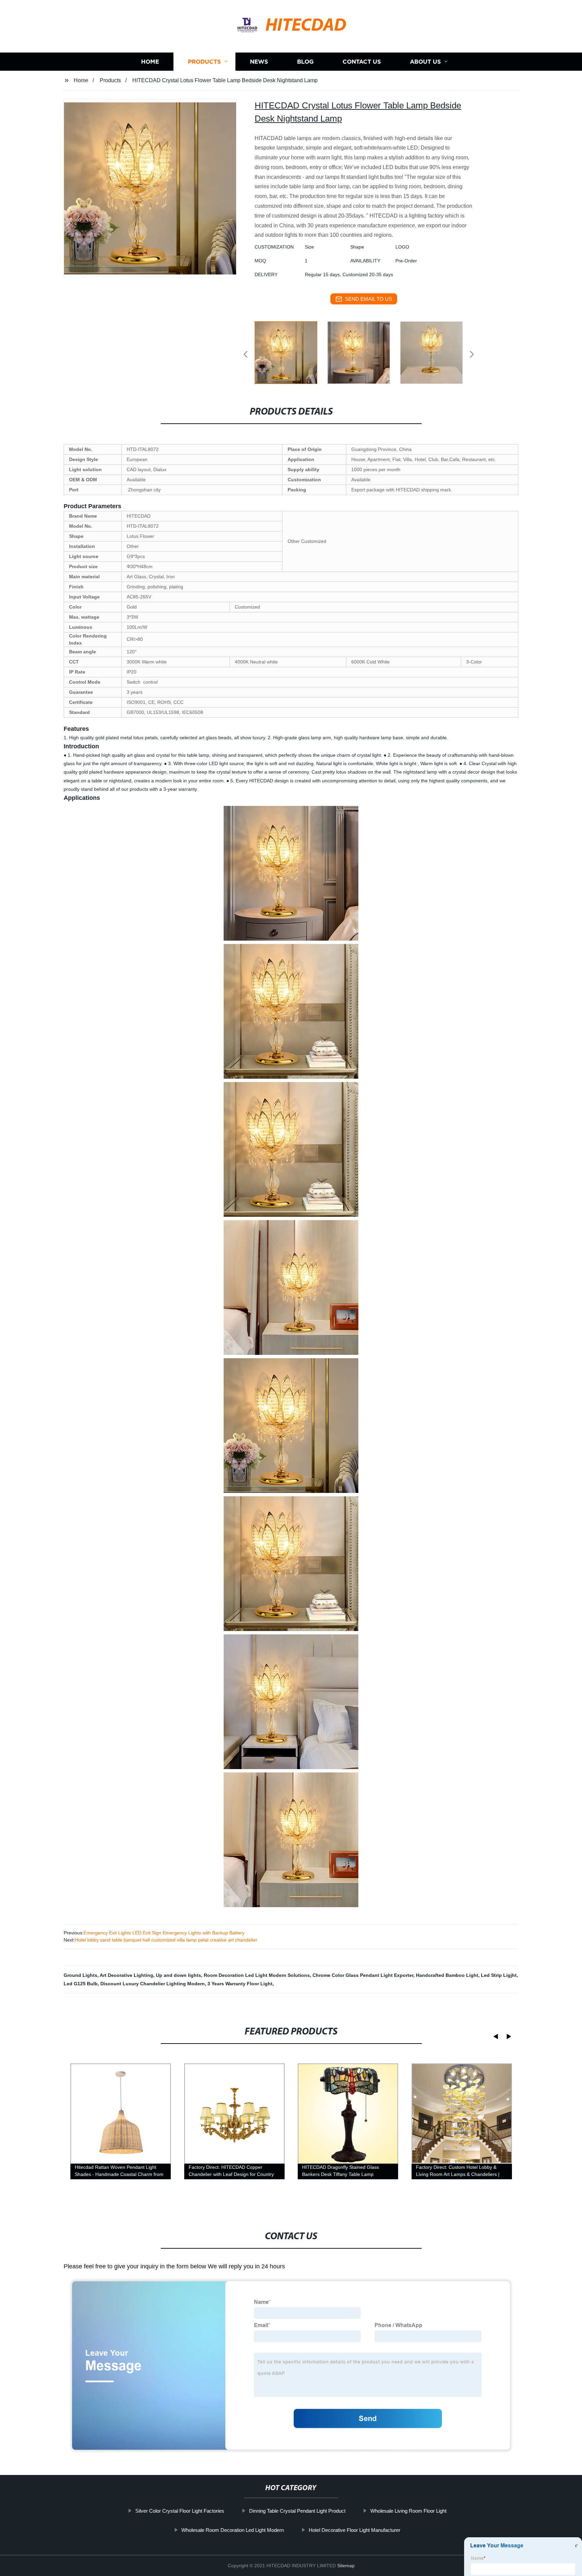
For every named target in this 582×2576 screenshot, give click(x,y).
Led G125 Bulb (81, 1984)
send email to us (368, 299)
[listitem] (291, 352)
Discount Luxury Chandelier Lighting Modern (153, 1984)
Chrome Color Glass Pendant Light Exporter (363, 1975)
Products (204, 61)
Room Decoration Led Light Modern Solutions (257, 1975)
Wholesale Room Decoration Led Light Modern (233, 2530)
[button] (246, 355)
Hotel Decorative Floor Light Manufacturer (355, 2530)
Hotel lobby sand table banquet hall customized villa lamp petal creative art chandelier (166, 1940)
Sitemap (346, 2566)
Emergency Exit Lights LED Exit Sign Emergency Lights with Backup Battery (164, 1933)
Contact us (362, 61)
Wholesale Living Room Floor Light (409, 2511)
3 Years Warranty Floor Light (240, 1984)
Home (150, 61)
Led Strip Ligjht (499, 1975)
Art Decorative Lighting (126, 1975)
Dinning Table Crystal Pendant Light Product (297, 2511)
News (259, 61)
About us (425, 61)
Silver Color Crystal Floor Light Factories (180, 2511)
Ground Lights (80, 1975)
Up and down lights (179, 1975)
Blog (305, 61)
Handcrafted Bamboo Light (447, 1975)
